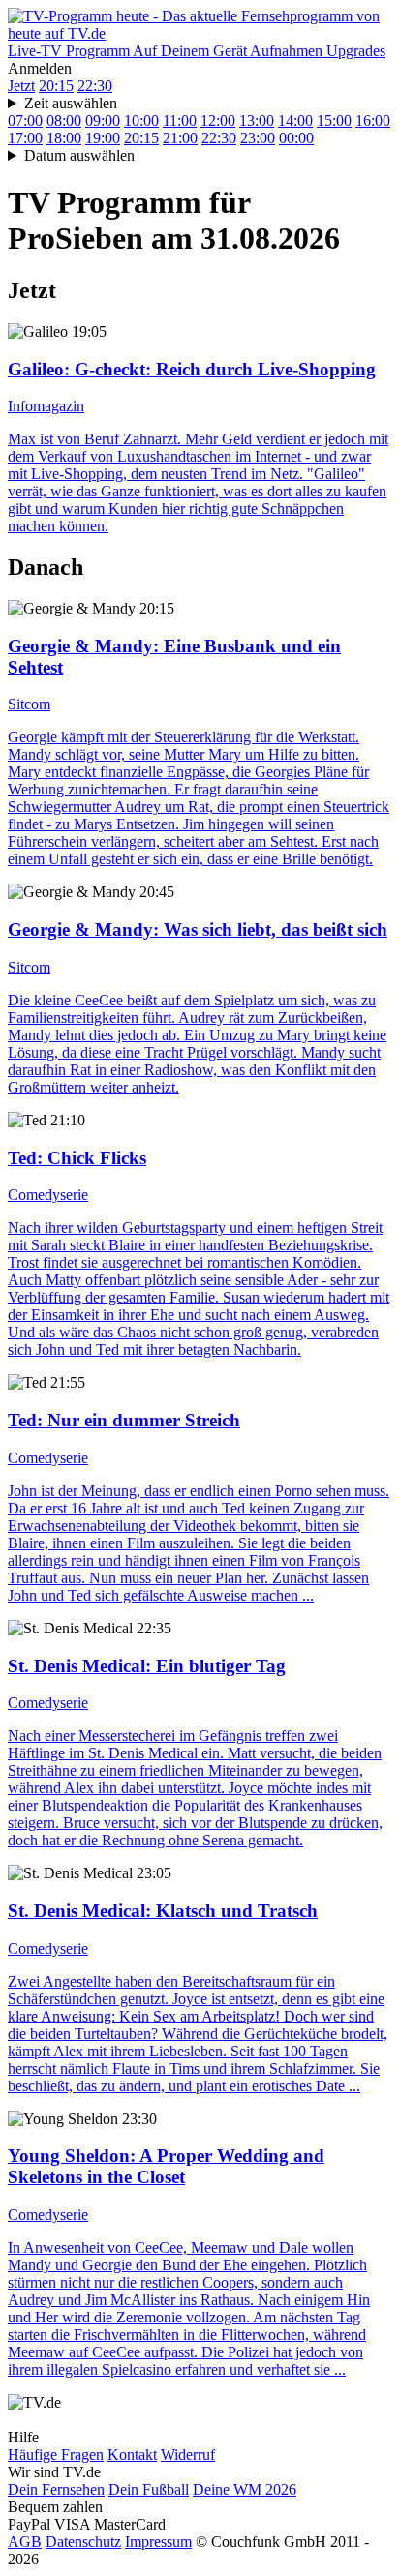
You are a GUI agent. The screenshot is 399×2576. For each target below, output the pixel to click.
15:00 (334, 120)
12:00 (218, 120)
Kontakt (132, 2455)
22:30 (95, 86)
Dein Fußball (149, 2489)
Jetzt (21, 86)
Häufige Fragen (56, 2455)
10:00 (141, 120)
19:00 (103, 138)
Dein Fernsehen (56, 2489)
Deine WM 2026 (245, 2489)
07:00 (25, 120)
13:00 (257, 120)
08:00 (64, 120)
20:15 (56, 86)
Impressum (158, 2542)
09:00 (103, 120)
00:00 (296, 138)
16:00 (373, 120)
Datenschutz (83, 2542)
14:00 (295, 120)
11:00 (180, 120)
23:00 (258, 138)
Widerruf (188, 2455)
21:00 (180, 138)
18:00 (64, 138)
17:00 (25, 138)
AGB (25, 2542)
